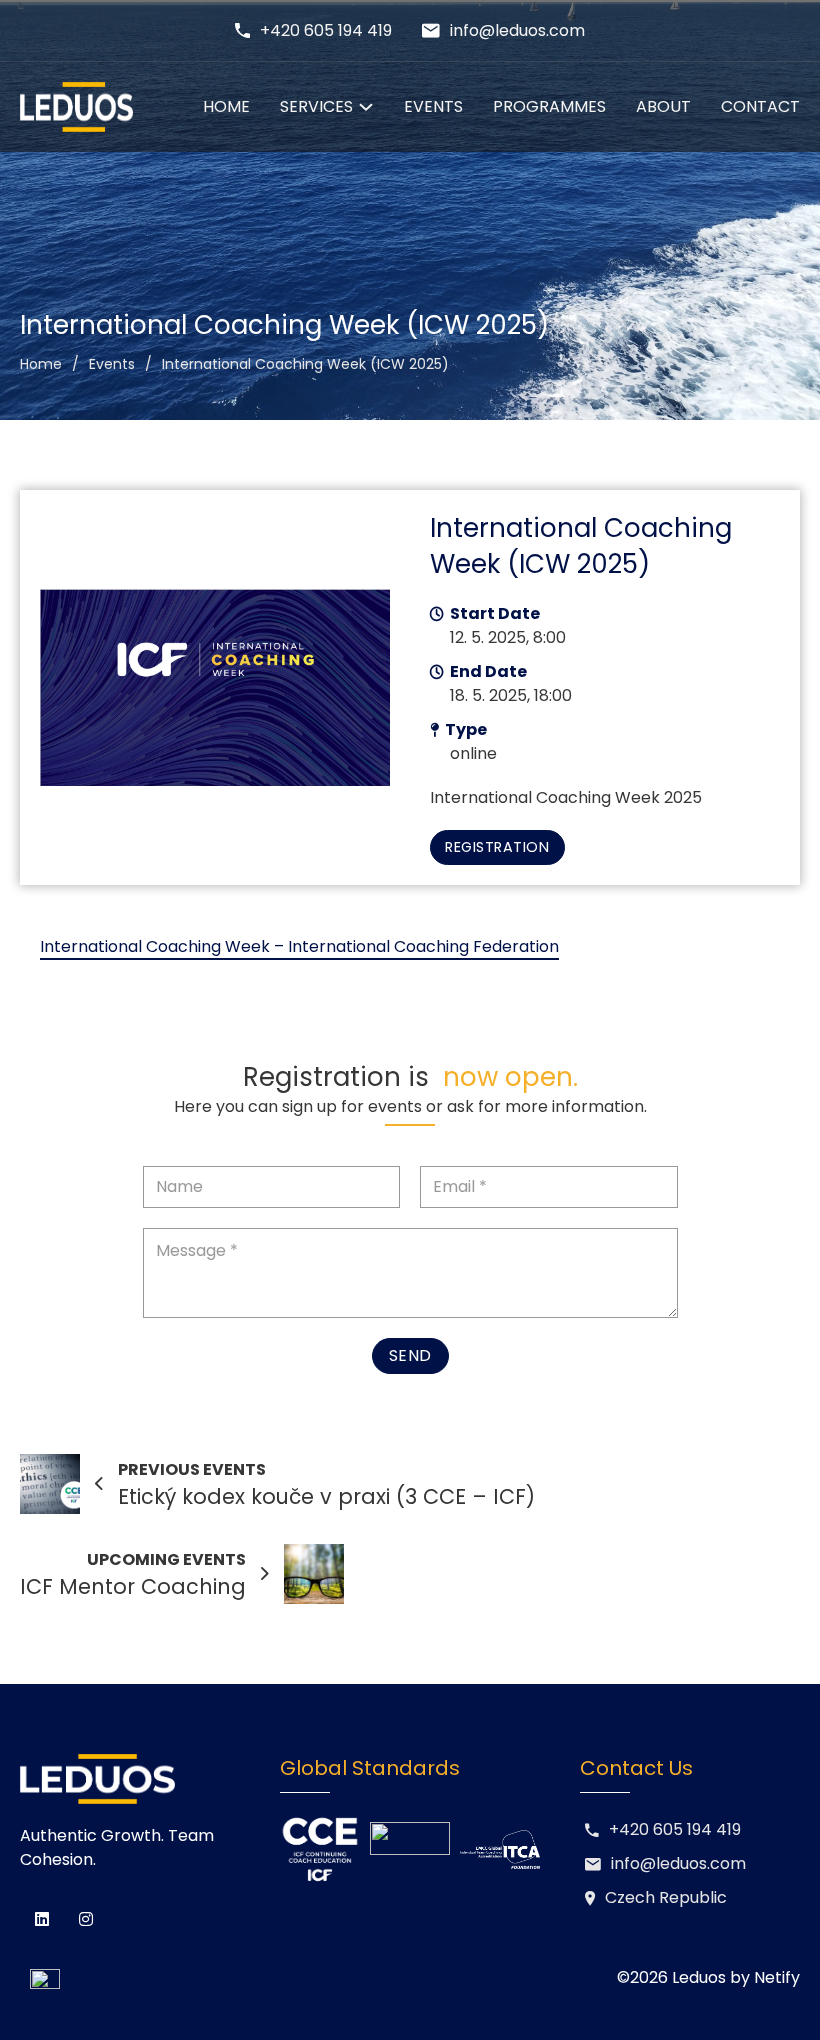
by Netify (765, 1977)
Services (316, 106)
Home (226, 106)
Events (433, 106)
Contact (760, 106)
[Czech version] (40, 1978)
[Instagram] (86, 1919)
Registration (497, 847)
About (663, 106)
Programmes (549, 106)
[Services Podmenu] (366, 107)
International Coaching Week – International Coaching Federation (299, 946)
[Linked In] (42, 1919)
